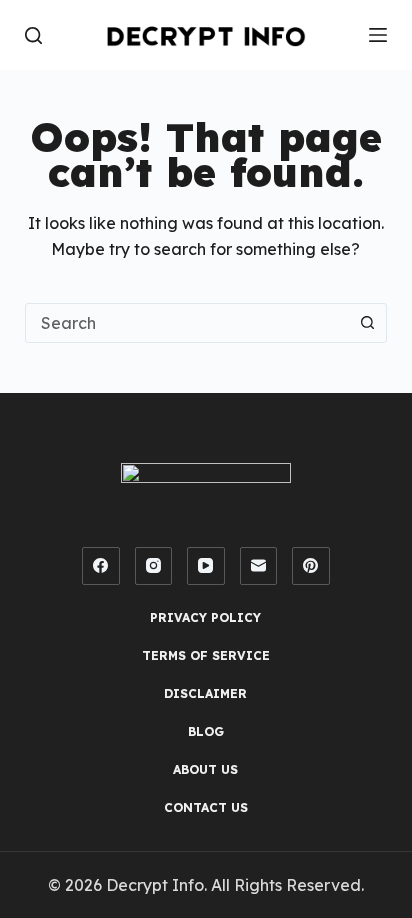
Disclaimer (205, 693)
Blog (206, 731)
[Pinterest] (311, 566)
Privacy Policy (205, 617)
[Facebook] (101, 566)
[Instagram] (154, 566)
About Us (205, 769)
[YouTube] (206, 566)
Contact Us (206, 807)
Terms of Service (206, 655)
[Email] (259, 566)
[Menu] (378, 35)
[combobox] (187, 323)
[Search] (33, 35)
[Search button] (367, 323)
